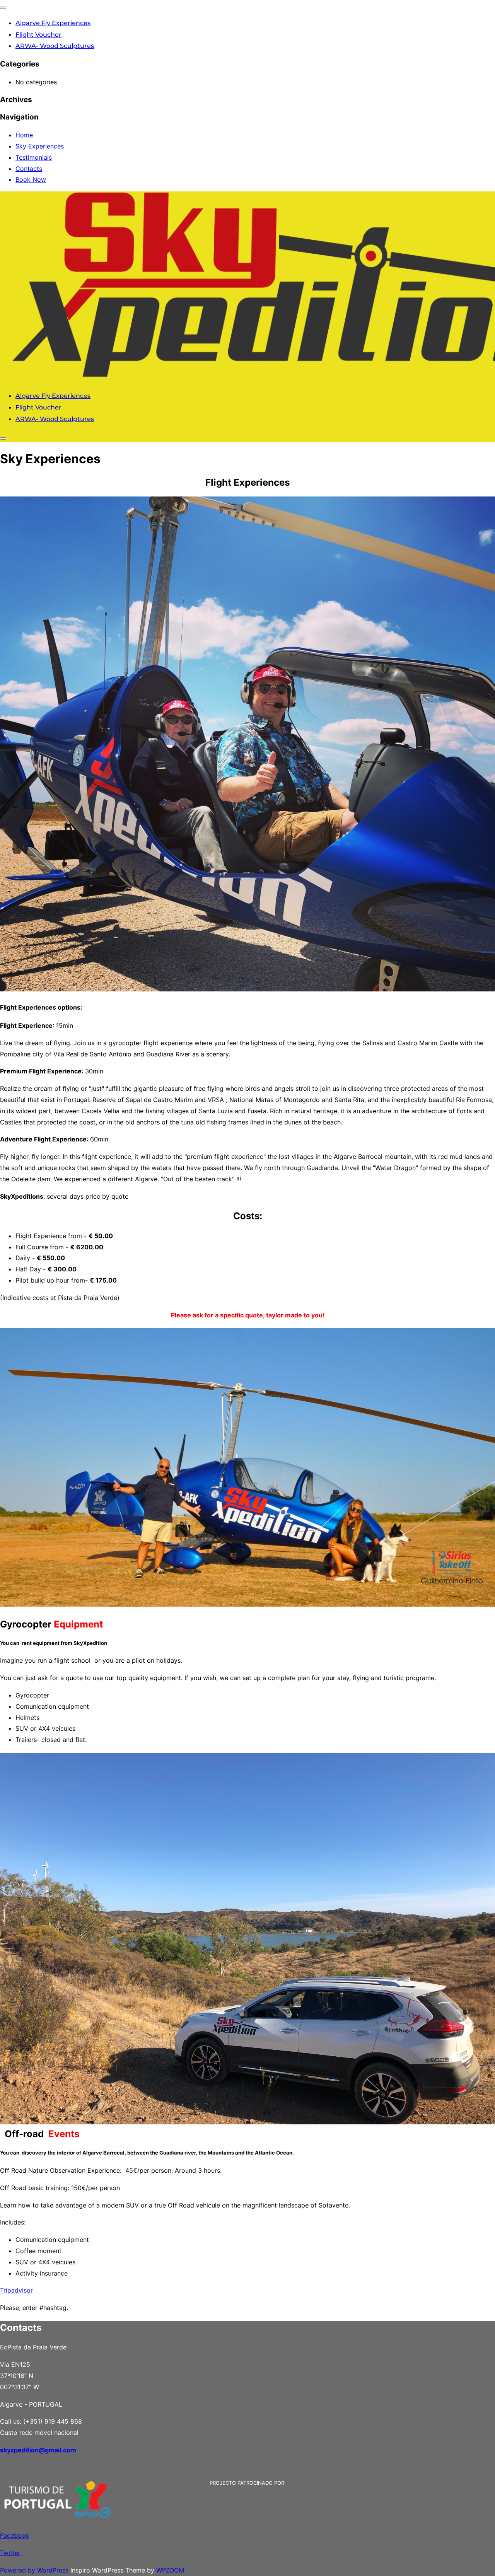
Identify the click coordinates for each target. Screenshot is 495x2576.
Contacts (29, 169)
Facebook (15, 2535)
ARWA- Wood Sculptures (55, 46)
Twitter (10, 2553)
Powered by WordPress (35, 2570)
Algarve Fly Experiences (53, 23)
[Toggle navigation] (3, 8)
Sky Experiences (40, 146)
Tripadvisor (16, 2290)
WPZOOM (170, 2570)
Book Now (31, 179)
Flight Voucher (38, 35)
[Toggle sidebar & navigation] (3, 438)
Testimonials (34, 157)
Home (24, 135)
